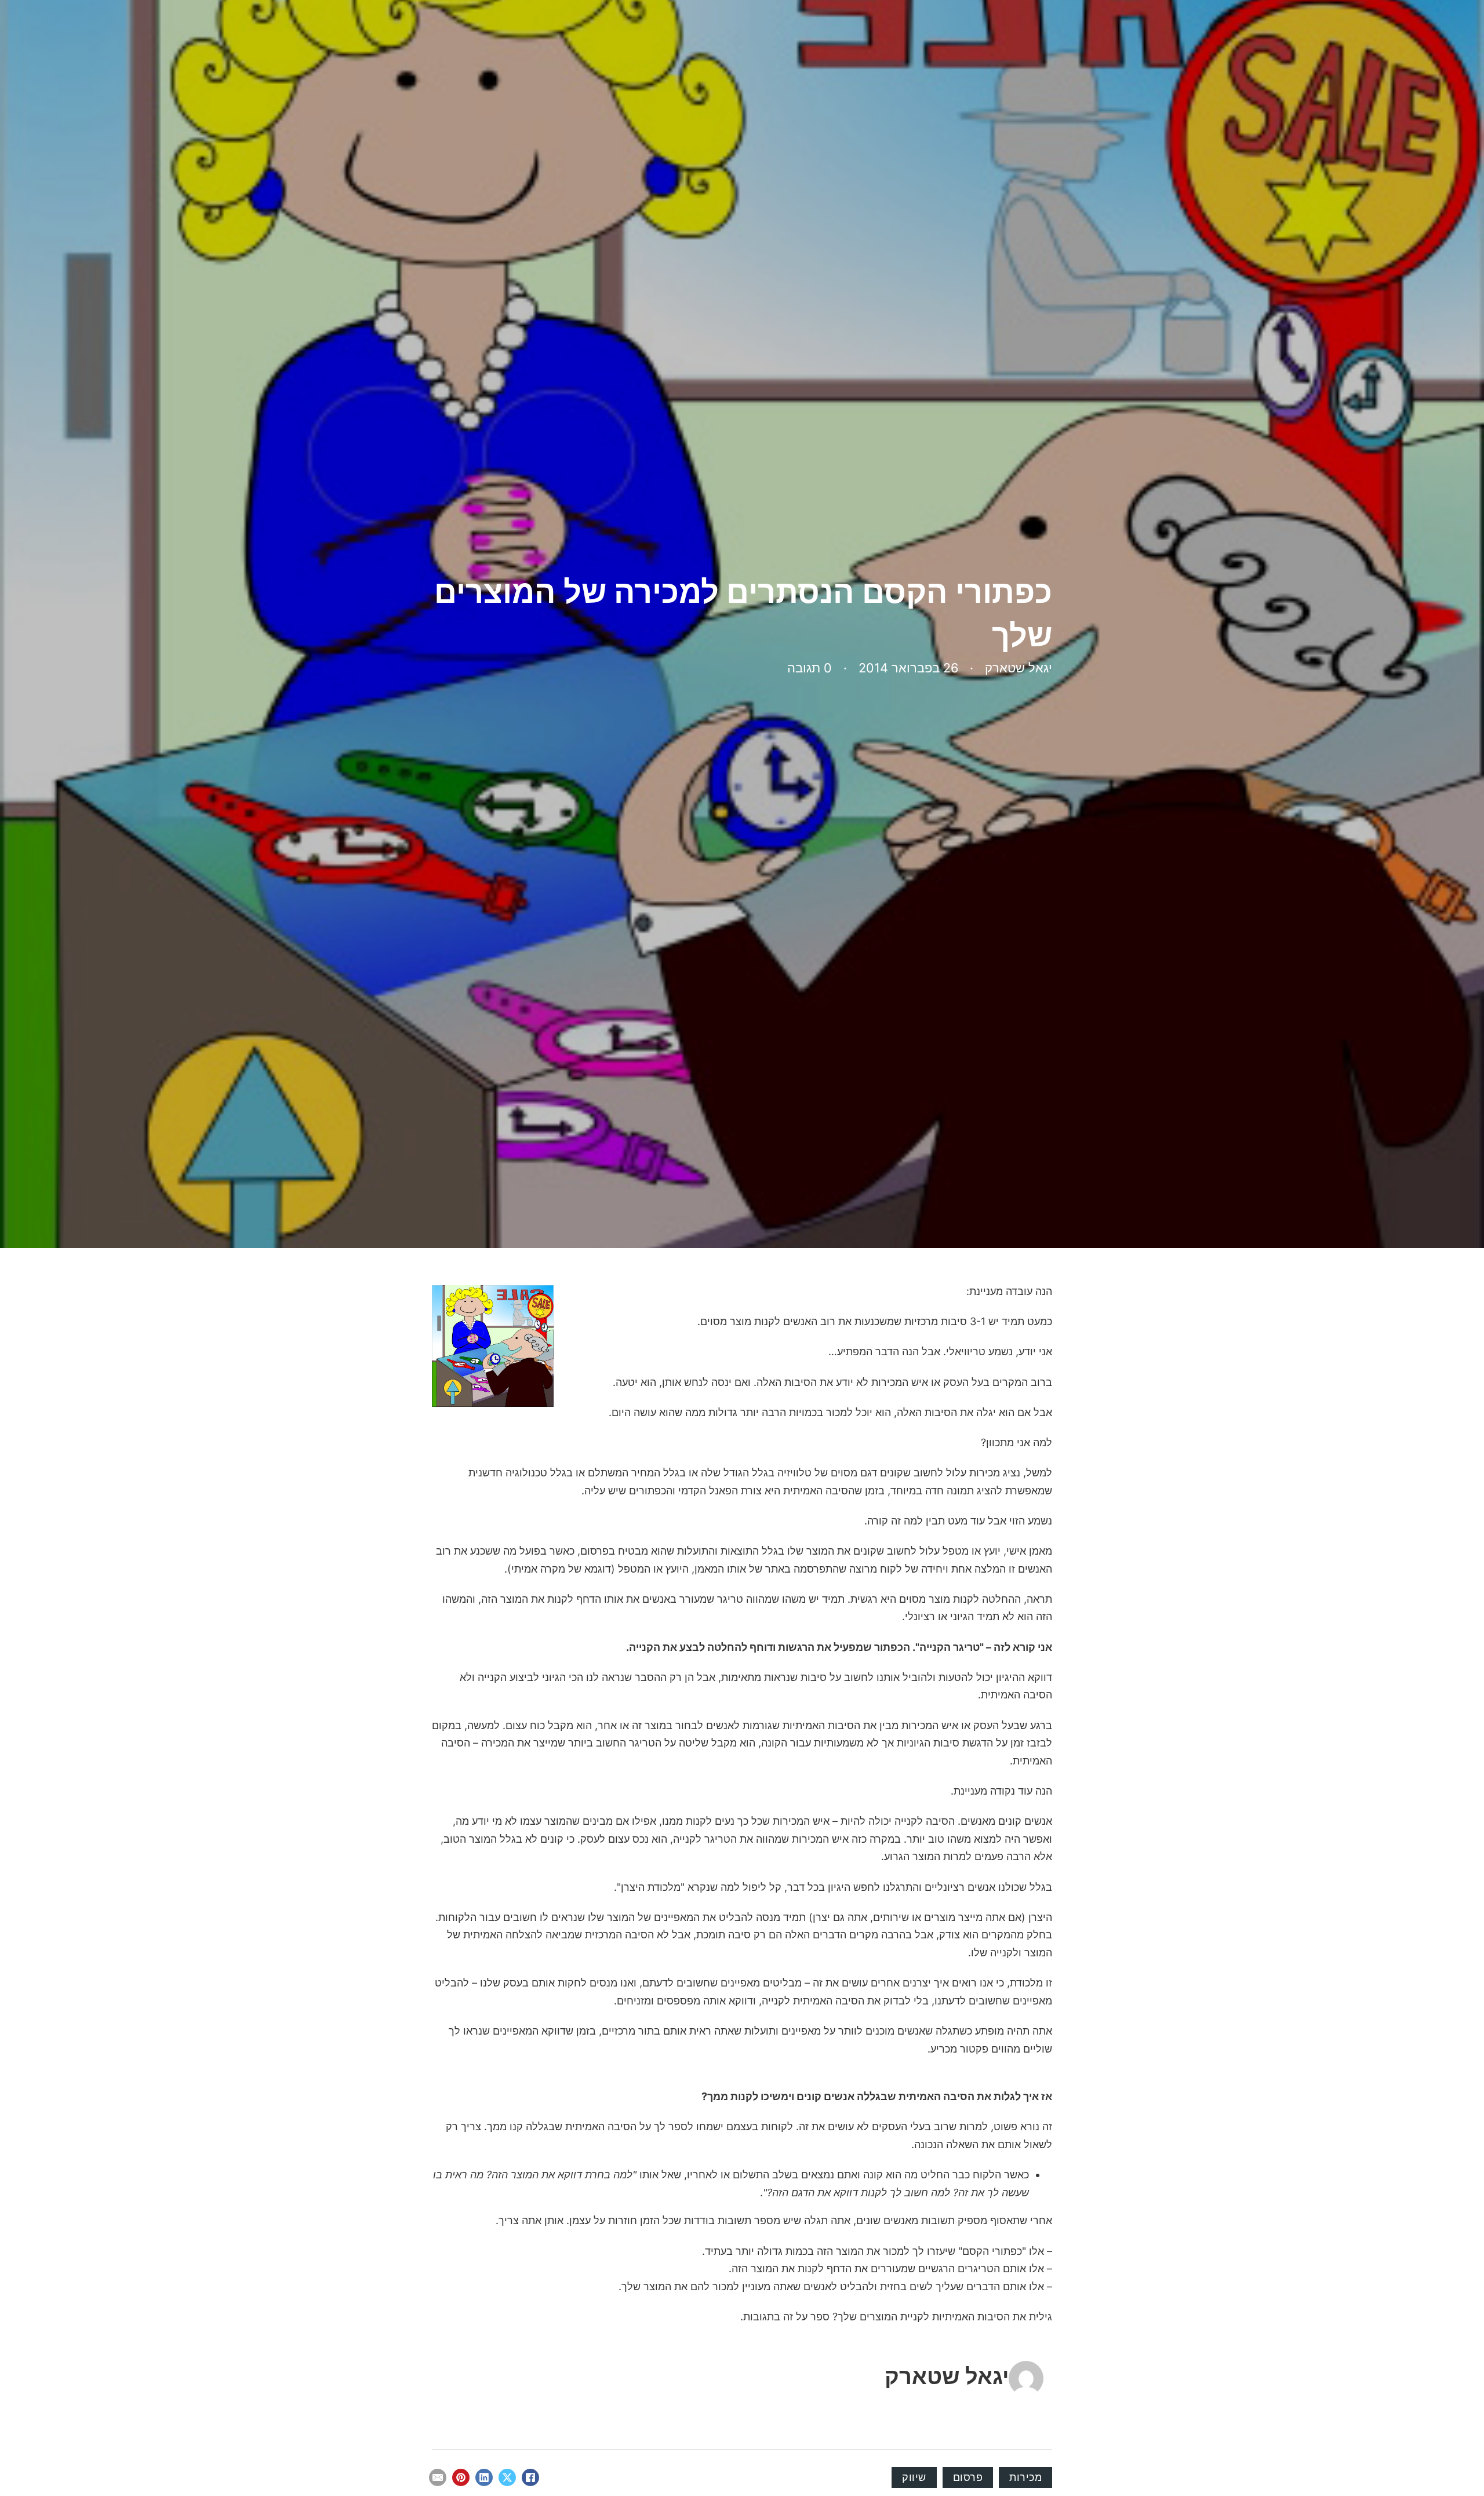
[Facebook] (530, 2477)
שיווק (914, 2477)
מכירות (1025, 2477)
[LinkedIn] (484, 2477)
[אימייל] (438, 2477)
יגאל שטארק (947, 2376)
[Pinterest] (461, 2477)
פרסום (968, 2477)
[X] (507, 2477)
